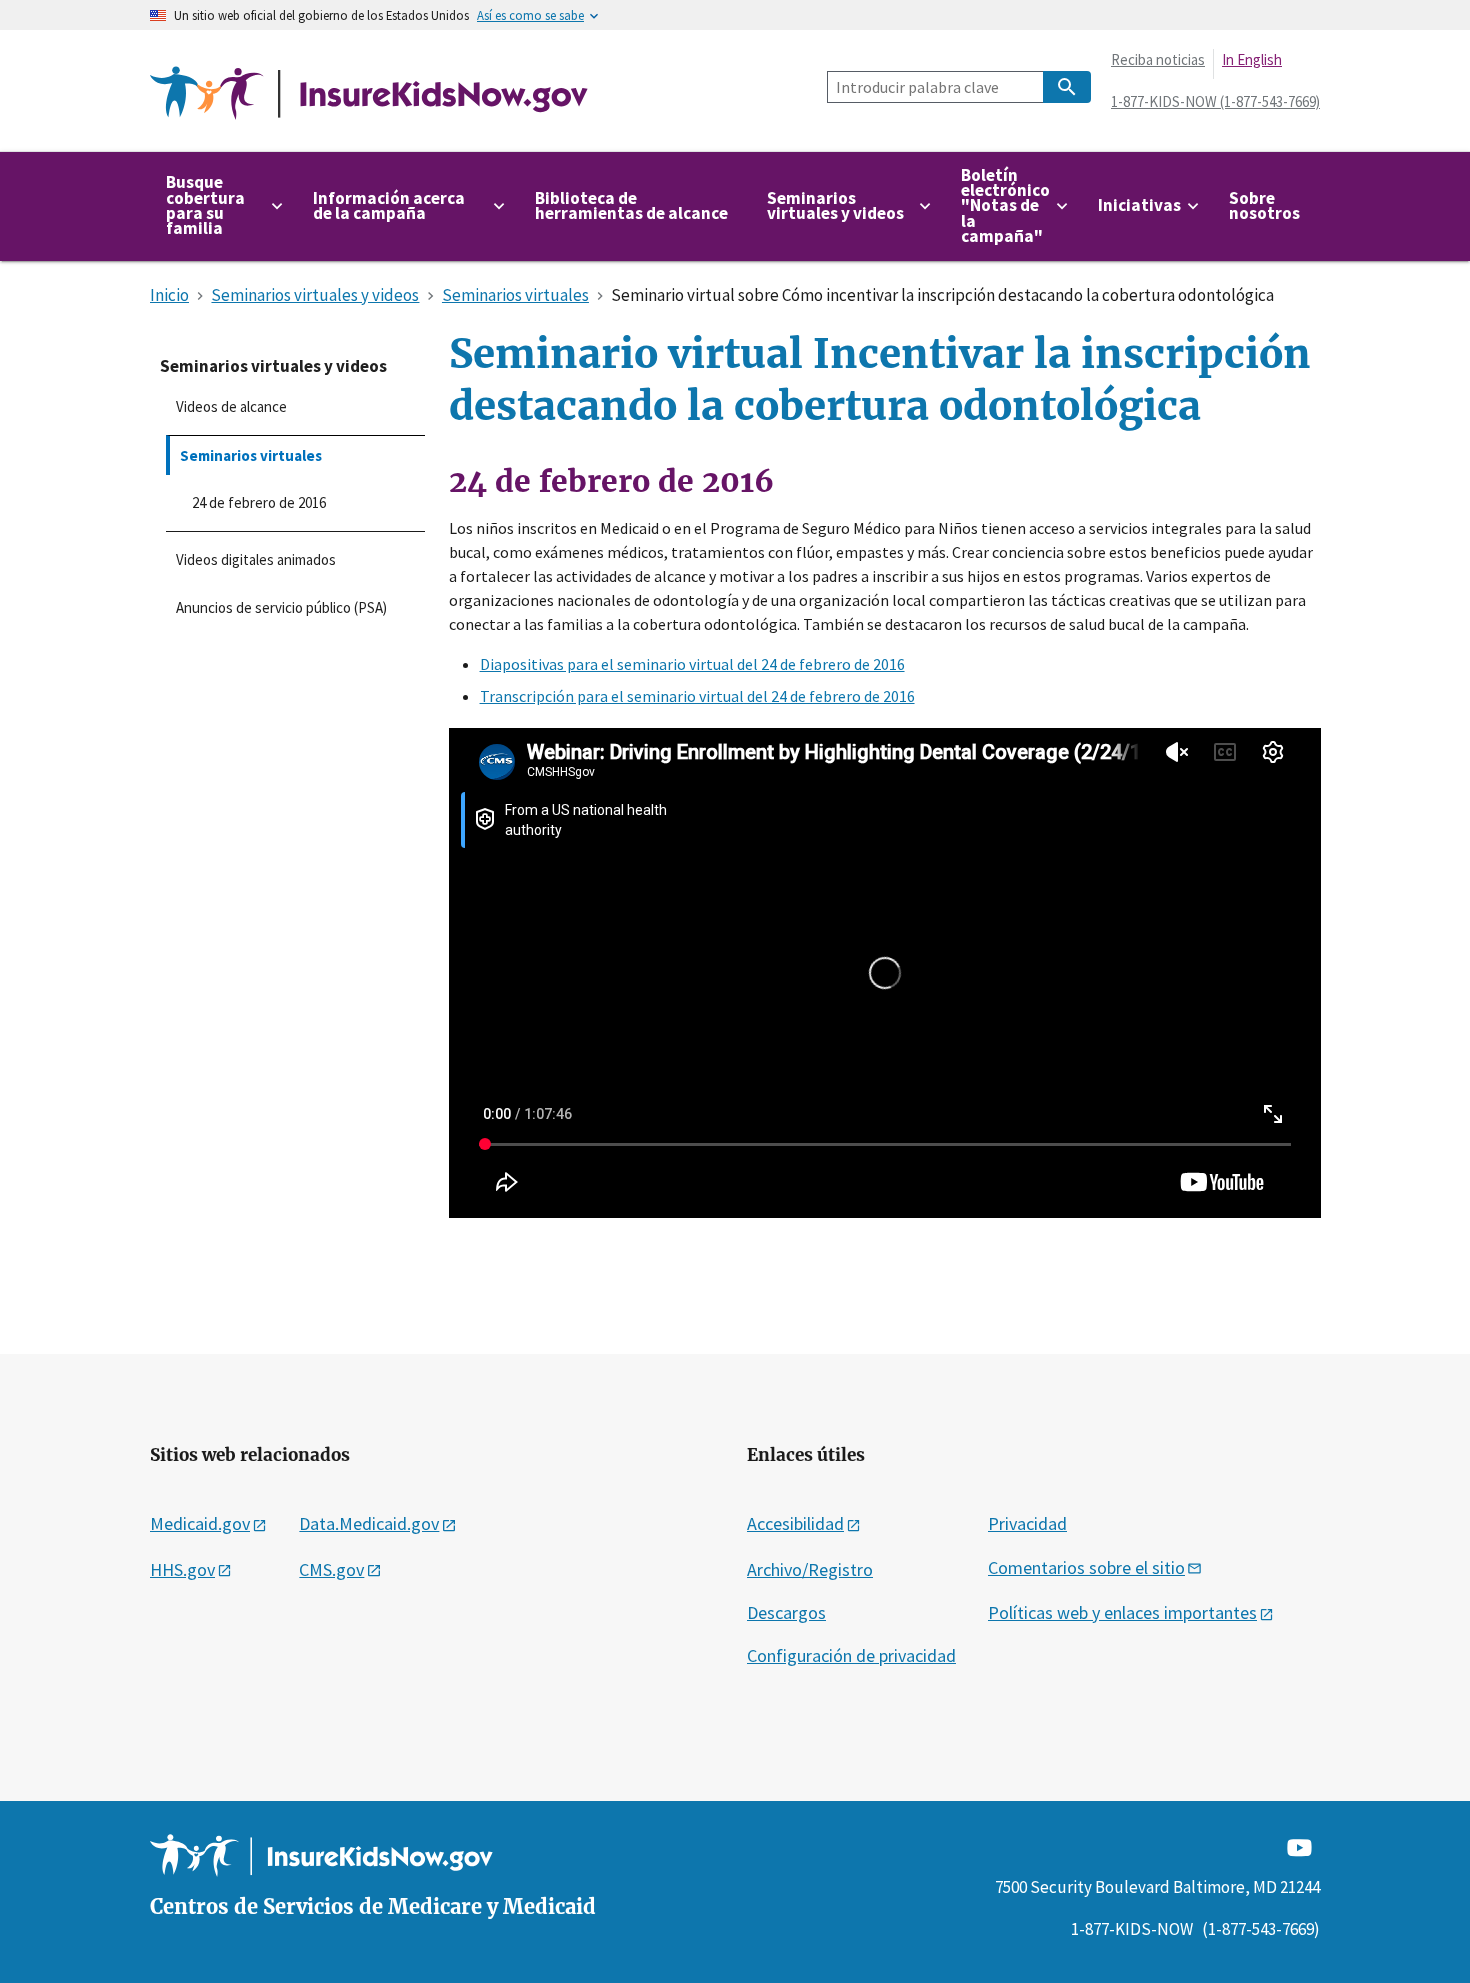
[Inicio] (369, 94)
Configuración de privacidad (851, 1655)
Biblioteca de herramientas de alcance (631, 205)
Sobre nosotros (1264, 205)
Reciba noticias (1158, 59)
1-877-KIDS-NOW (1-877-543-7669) (1215, 101)
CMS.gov (331, 1569)
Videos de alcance (231, 406)
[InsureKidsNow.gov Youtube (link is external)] (1299, 1846)
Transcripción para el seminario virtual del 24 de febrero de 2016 (697, 696)
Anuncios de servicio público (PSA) (281, 607)
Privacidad (1027, 1523)
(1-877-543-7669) (1261, 1929)
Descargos (786, 1612)
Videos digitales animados (256, 559)
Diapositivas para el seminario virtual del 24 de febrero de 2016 (692, 664)
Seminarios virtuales (251, 455)
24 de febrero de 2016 (259, 502)
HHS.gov (182, 1569)
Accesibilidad (795, 1523)
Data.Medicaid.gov (369, 1523)
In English (1252, 59)
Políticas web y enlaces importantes (1122, 1612)
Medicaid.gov (200, 1523)
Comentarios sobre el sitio (1086, 1567)
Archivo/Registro (810, 1569)
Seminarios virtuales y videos (273, 366)
